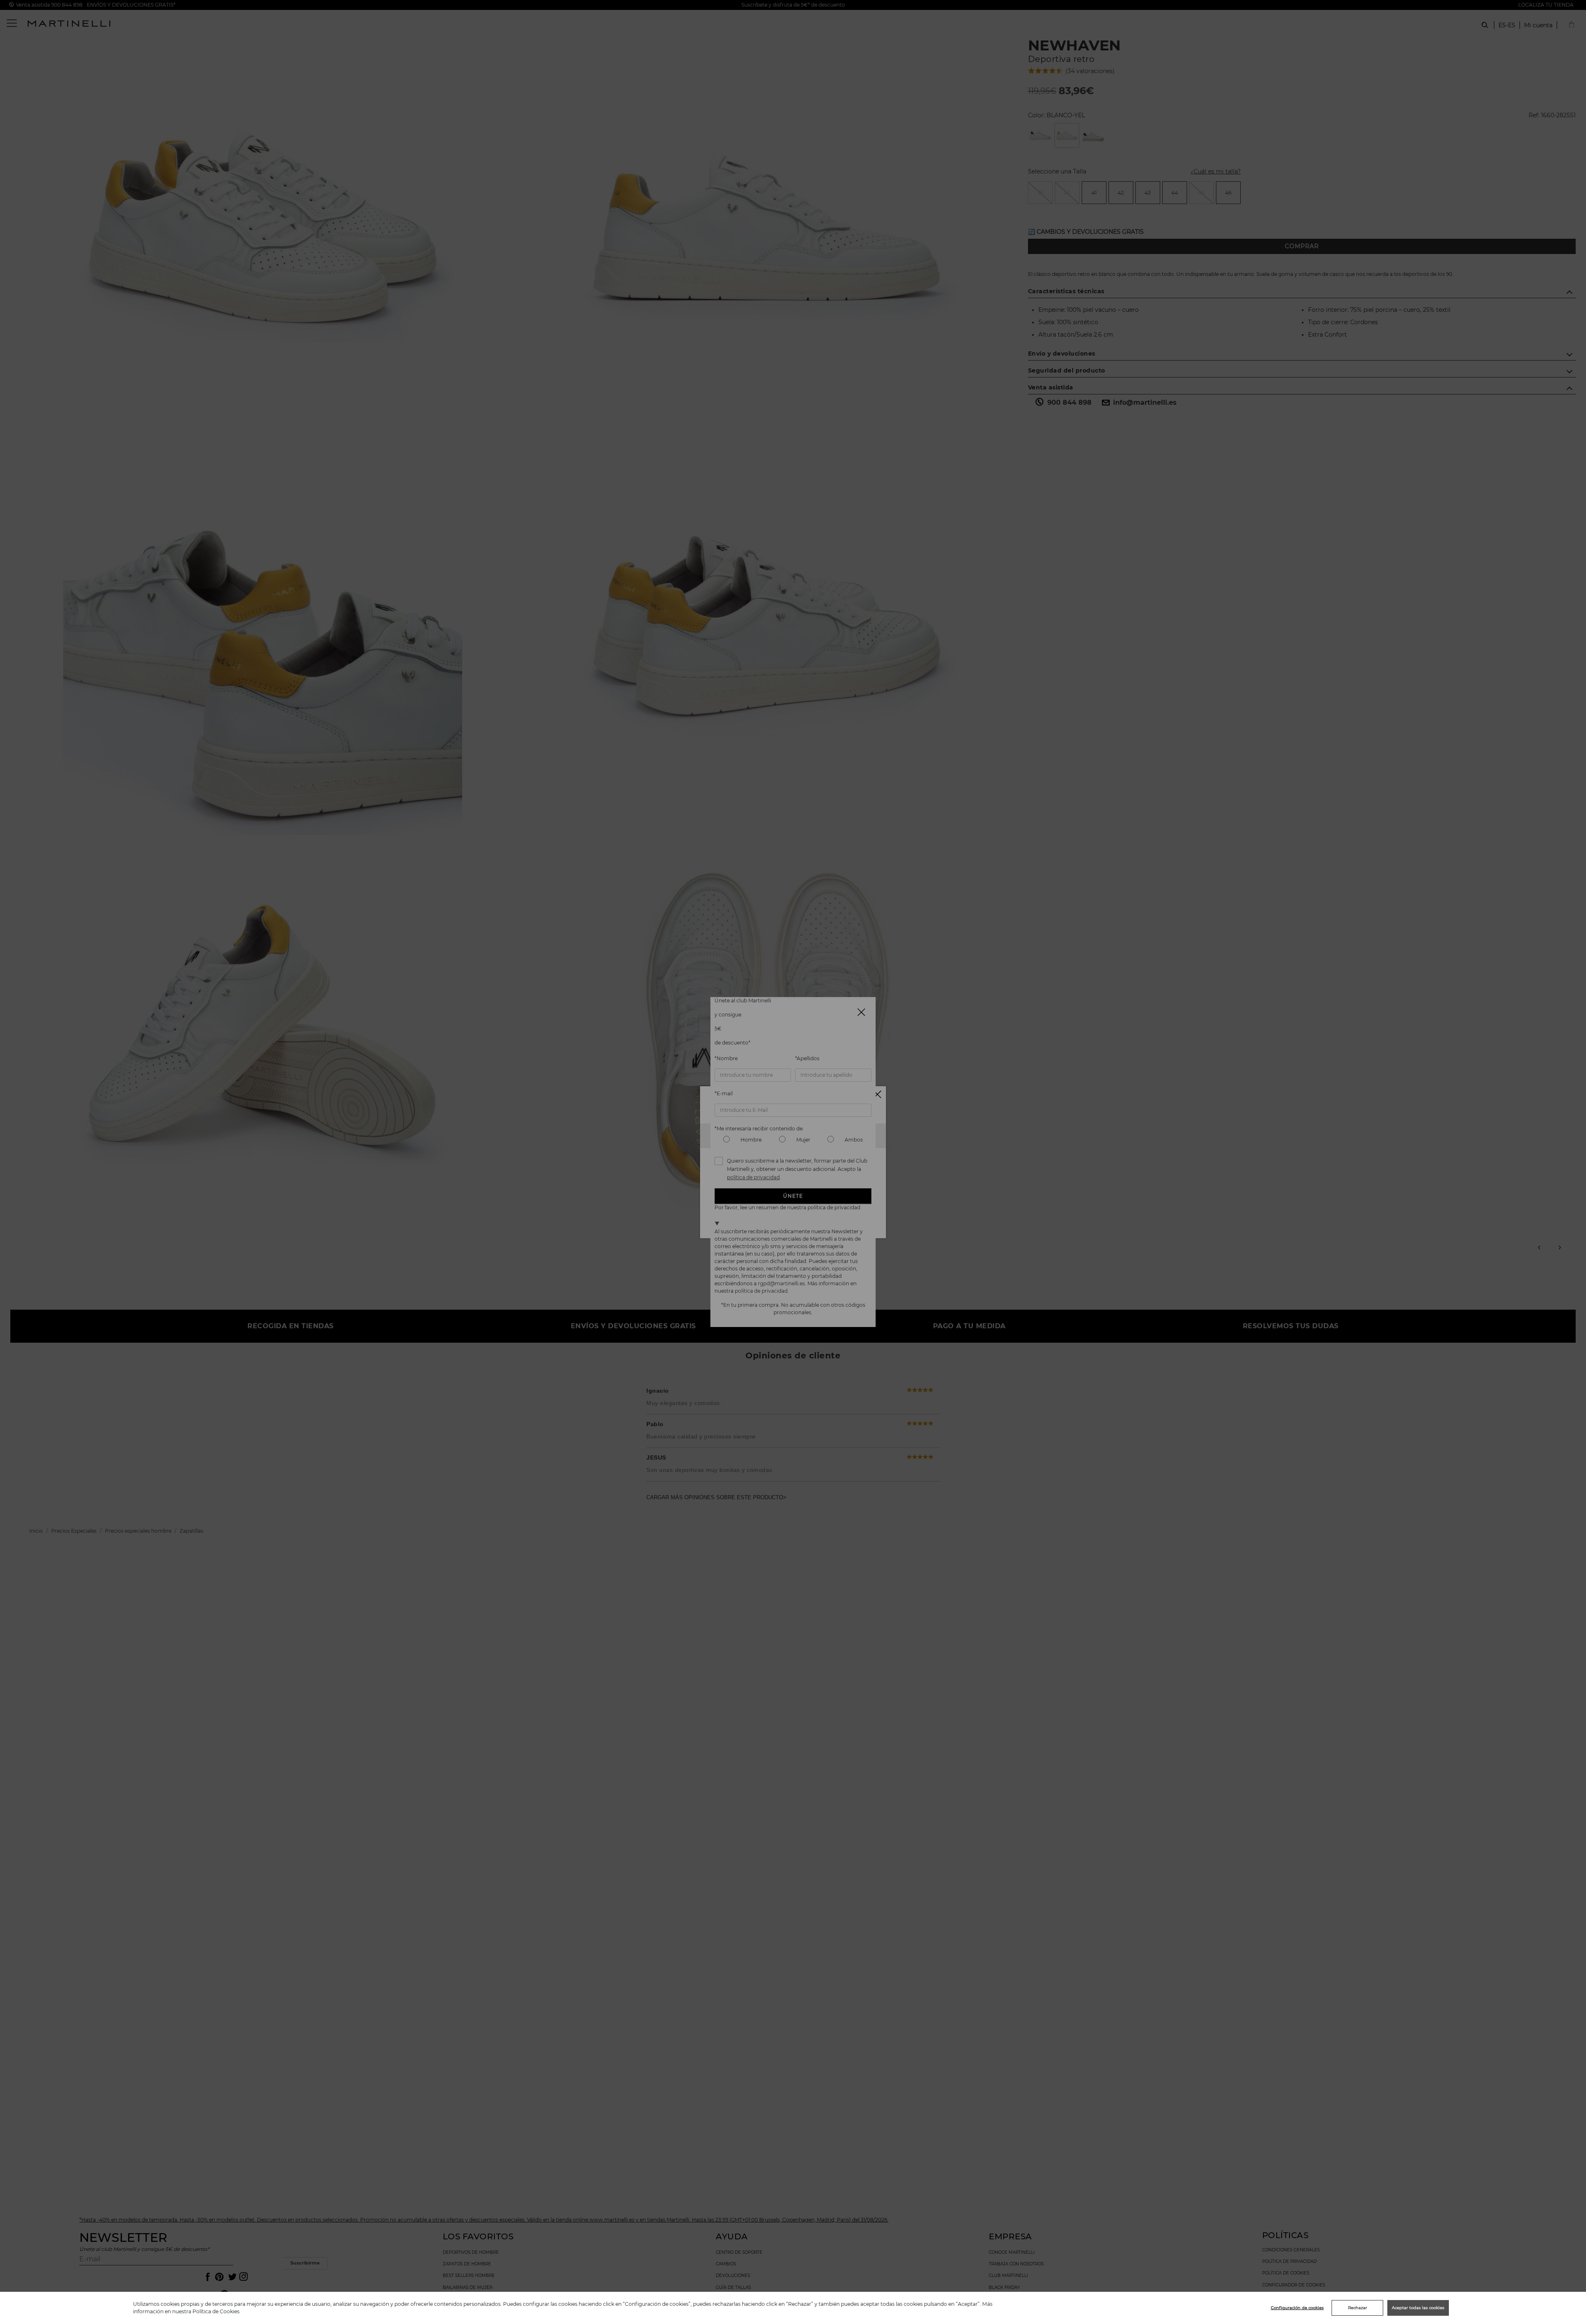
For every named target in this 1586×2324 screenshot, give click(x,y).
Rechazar (1358, 2308)
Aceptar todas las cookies (1418, 2308)
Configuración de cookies (1297, 2308)
